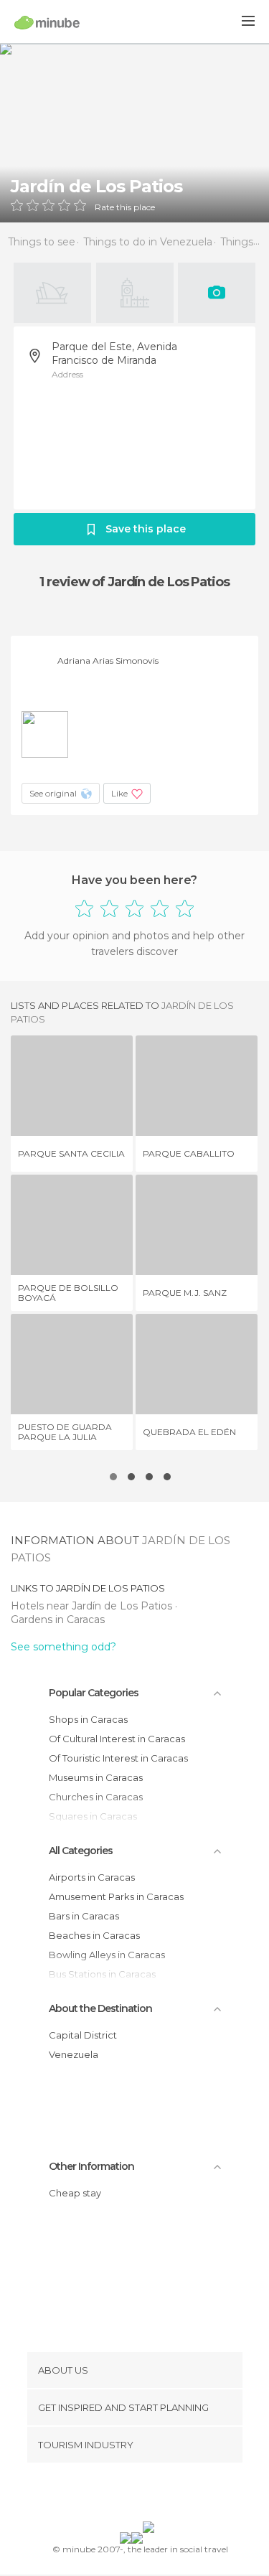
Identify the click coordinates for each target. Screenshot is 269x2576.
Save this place (146, 529)
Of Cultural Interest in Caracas (117, 1739)
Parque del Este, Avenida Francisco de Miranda (114, 353)
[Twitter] (131, 2495)
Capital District (83, 2035)
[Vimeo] (149, 2495)
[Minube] (47, 22)
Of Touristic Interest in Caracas (118, 1758)
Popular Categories (94, 1693)
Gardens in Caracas (58, 1620)
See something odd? (63, 1647)
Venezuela (74, 2054)
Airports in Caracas (92, 1877)
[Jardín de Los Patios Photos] (134, 133)
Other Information (91, 2166)
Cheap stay (75, 2193)
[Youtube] (168, 2495)
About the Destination (100, 2008)
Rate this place (125, 207)
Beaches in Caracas (94, 1935)
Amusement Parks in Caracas (116, 1896)
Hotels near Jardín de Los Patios (93, 1606)
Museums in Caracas (96, 1777)
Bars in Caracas (84, 1916)
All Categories (81, 1851)
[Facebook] (112, 2495)
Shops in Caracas (88, 1719)
